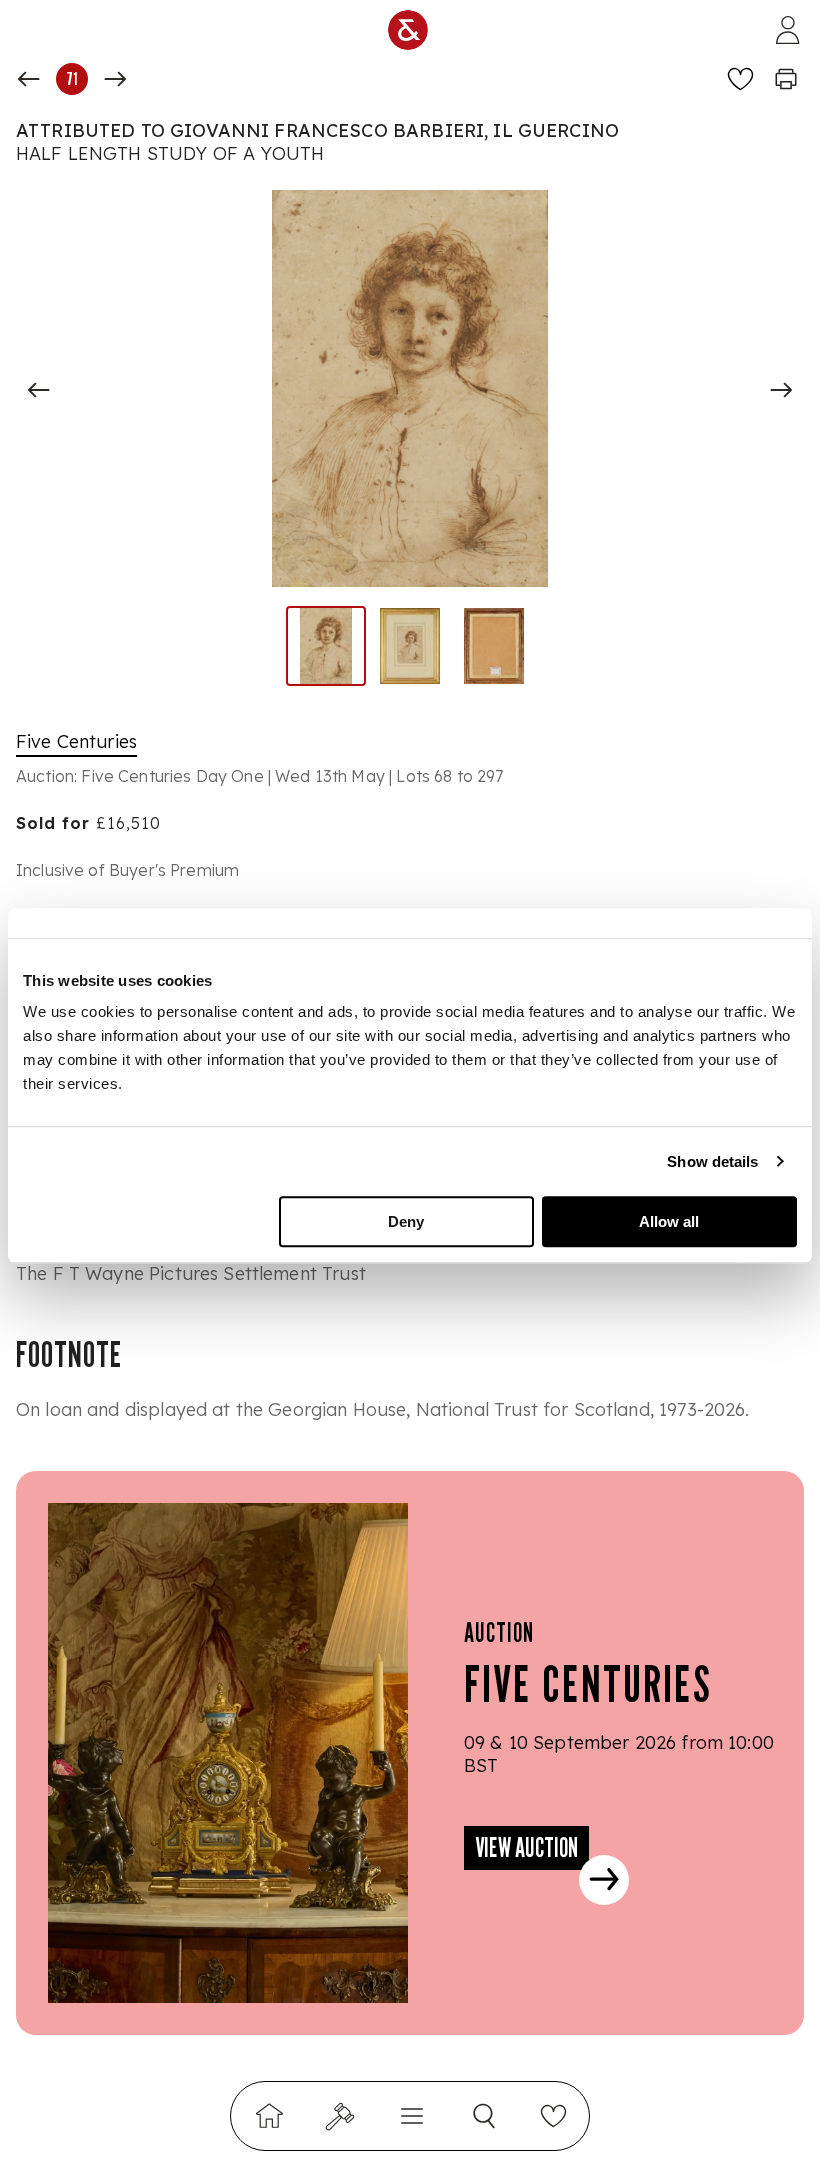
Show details (712, 1161)
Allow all (669, 1221)
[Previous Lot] (29, 79)
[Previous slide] (39, 390)
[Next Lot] (115, 79)
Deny (406, 1221)
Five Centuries (76, 741)
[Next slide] (781, 390)
